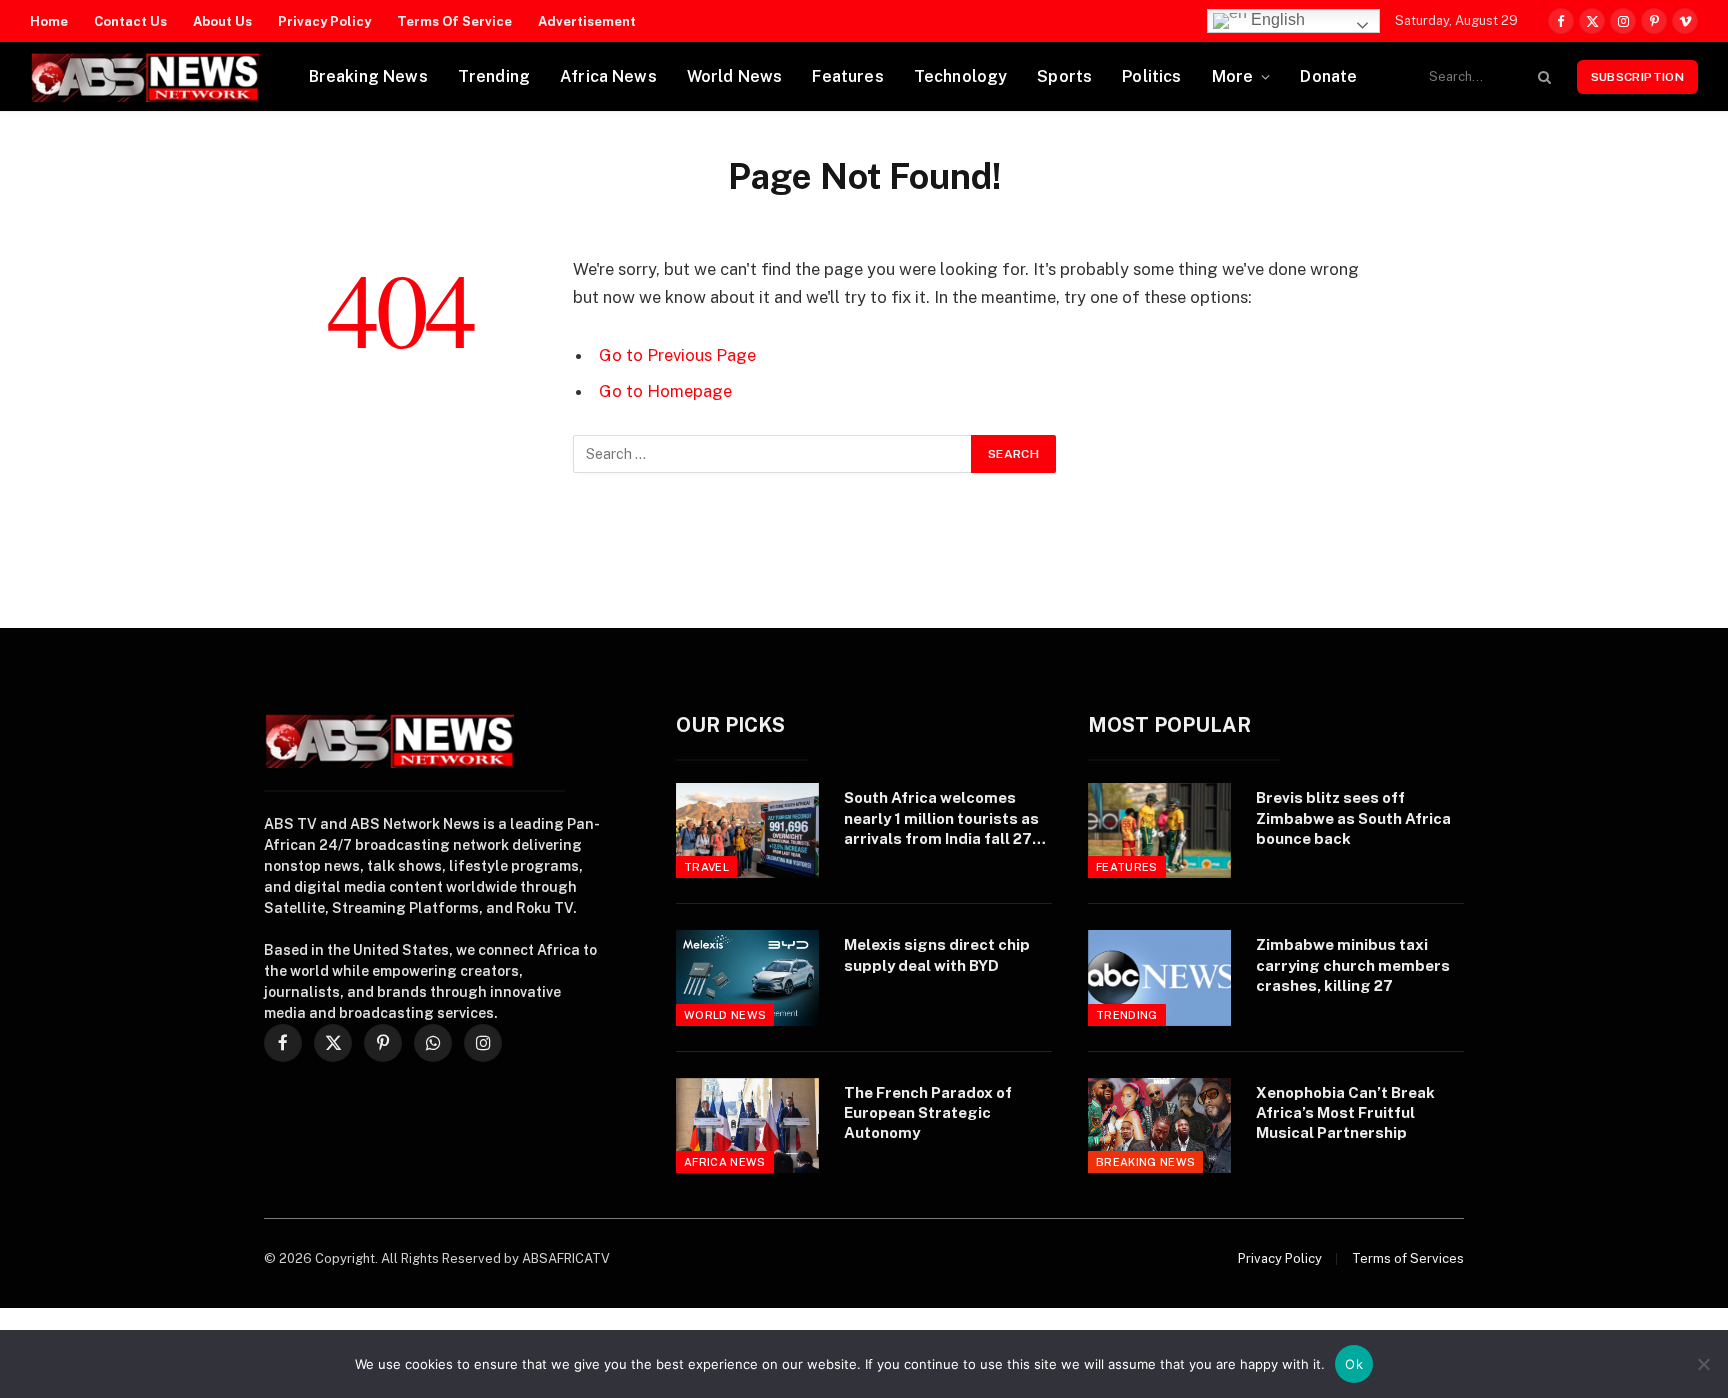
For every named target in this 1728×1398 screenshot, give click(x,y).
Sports (1064, 76)
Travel (706, 867)
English (1276, 19)
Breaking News (368, 76)
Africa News (608, 76)
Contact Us (130, 21)
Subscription (1637, 77)
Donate (1328, 76)
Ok (1354, 1364)
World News (735, 76)
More (1233, 76)
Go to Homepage (665, 391)
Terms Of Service (454, 21)
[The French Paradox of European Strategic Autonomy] (747, 1125)
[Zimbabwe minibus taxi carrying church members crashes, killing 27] (1159, 977)
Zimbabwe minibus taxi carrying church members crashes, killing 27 (1353, 965)
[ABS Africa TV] (144, 77)
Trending (494, 76)
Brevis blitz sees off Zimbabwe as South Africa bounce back (1353, 818)
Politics (1151, 76)
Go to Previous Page (677, 355)
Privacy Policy (324, 21)
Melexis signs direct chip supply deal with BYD (937, 954)
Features (847, 76)
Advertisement (587, 21)
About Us (222, 21)
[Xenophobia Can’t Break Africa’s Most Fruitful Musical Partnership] (1159, 1125)
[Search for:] (773, 454)
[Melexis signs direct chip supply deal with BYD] (747, 977)
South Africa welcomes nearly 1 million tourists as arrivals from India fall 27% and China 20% (945, 819)
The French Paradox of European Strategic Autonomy (928, 1113)
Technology (961, 76)
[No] (1703, 1364)
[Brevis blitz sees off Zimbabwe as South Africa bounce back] (1159, 830)
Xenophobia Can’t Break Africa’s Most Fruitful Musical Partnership (1345, 1113)
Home (49, 21)
